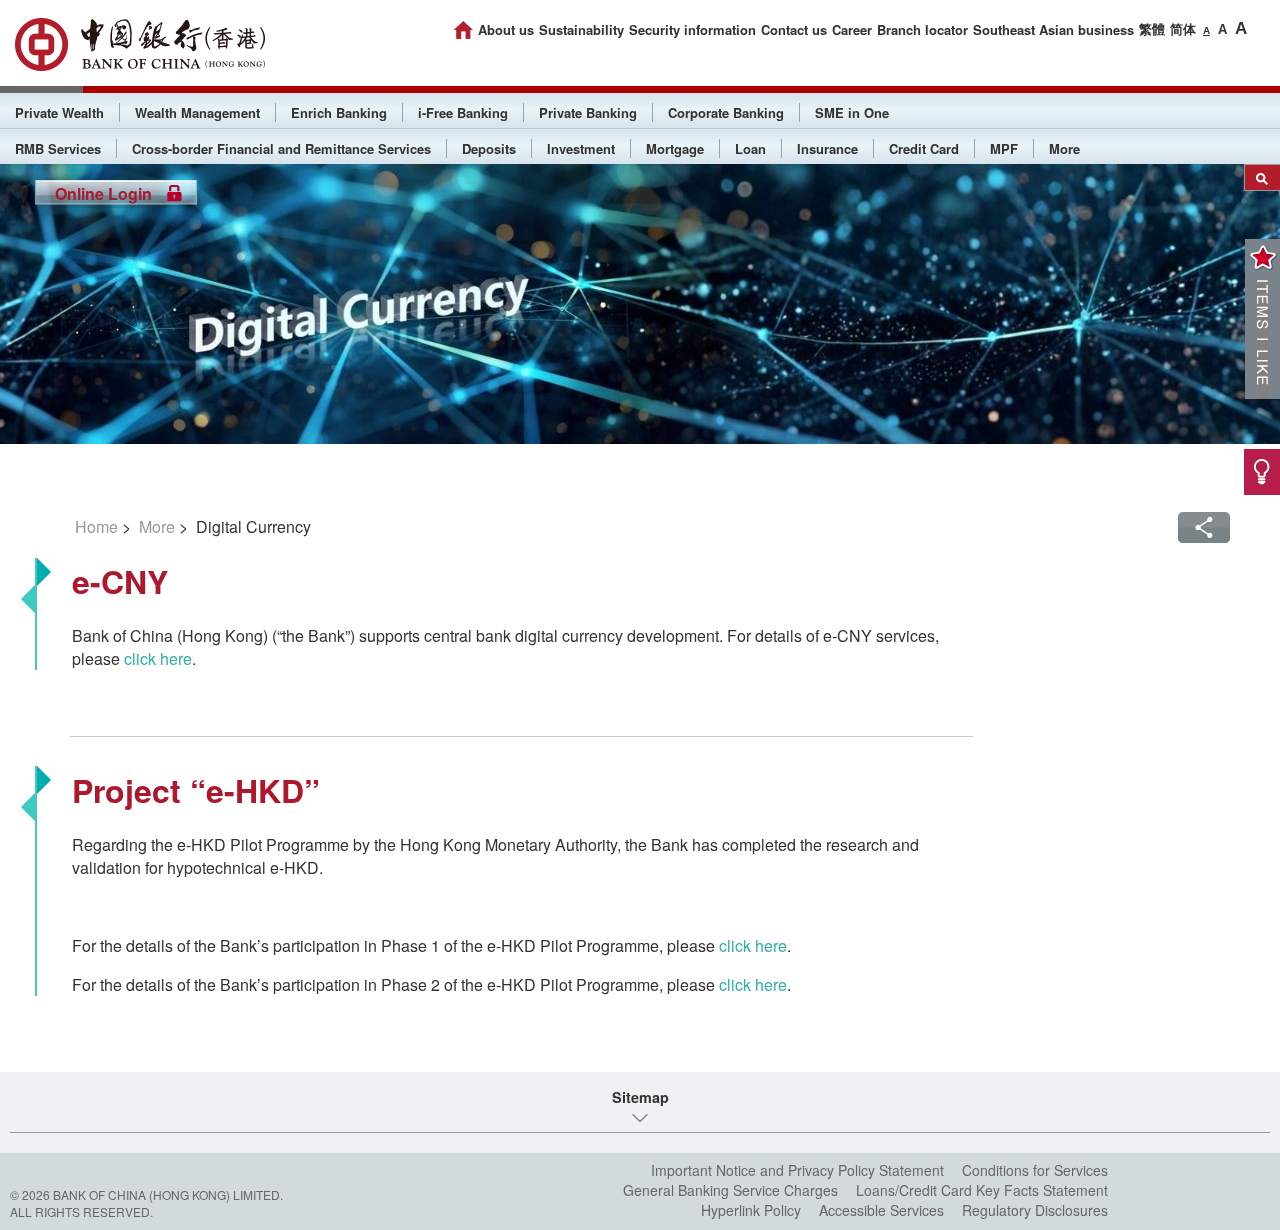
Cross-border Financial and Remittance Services (281, 148)
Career (852, 29)
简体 (1183, 28)
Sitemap (640, 1097)
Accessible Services (881, 1210)
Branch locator (922, 29)
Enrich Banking (339, 112)
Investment (581, 148)
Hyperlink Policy (751, 1210)
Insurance (827, 148)
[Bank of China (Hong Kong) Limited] (140, 44)
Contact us (794, 29)
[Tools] (1262, 472)
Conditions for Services (1035, 1170)
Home (96, 526)
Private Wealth (59, 112)
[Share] (1204, 527)
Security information (692, 29)
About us (506, 29)
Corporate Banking (726, 112)
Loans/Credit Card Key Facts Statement (982, 1190)
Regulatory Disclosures (1035, 1210)
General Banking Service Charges (730, 1190)
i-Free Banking (463, 112)
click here (158, 658)
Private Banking (588, 112)
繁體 (1152, 28)
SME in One (852, 112)
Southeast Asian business (1053, 29)
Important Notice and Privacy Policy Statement (797, 1170)
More (1064, 148)
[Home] (463, 30)
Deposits (489, 148)
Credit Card (924, 148)
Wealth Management (197, 112)
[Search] (1262, 177)
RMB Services (58, 148)
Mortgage (675, 148)
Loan (750, 148)
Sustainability (581, 29)
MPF (1004, 148)
